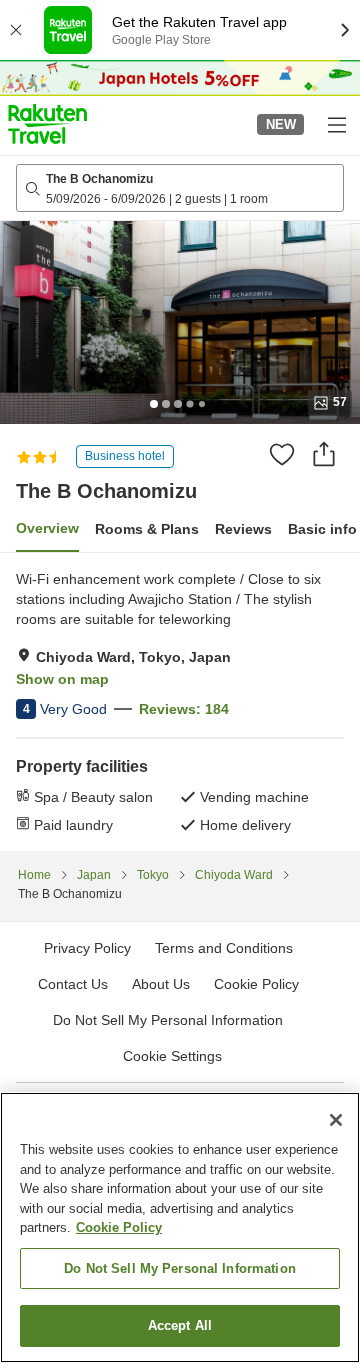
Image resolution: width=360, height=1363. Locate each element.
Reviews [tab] (243, 529)
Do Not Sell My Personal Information (180, 1268)
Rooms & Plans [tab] (147, 529)
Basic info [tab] (322, 529)
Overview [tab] (47, 528)
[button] (47, 124)
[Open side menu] (336, 124)
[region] (180, 1227)
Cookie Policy (119, 1227)
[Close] (336, 1120)
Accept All (180, 1325)
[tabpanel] (180, 702)
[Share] (324, 454)
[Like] (282, 454)
